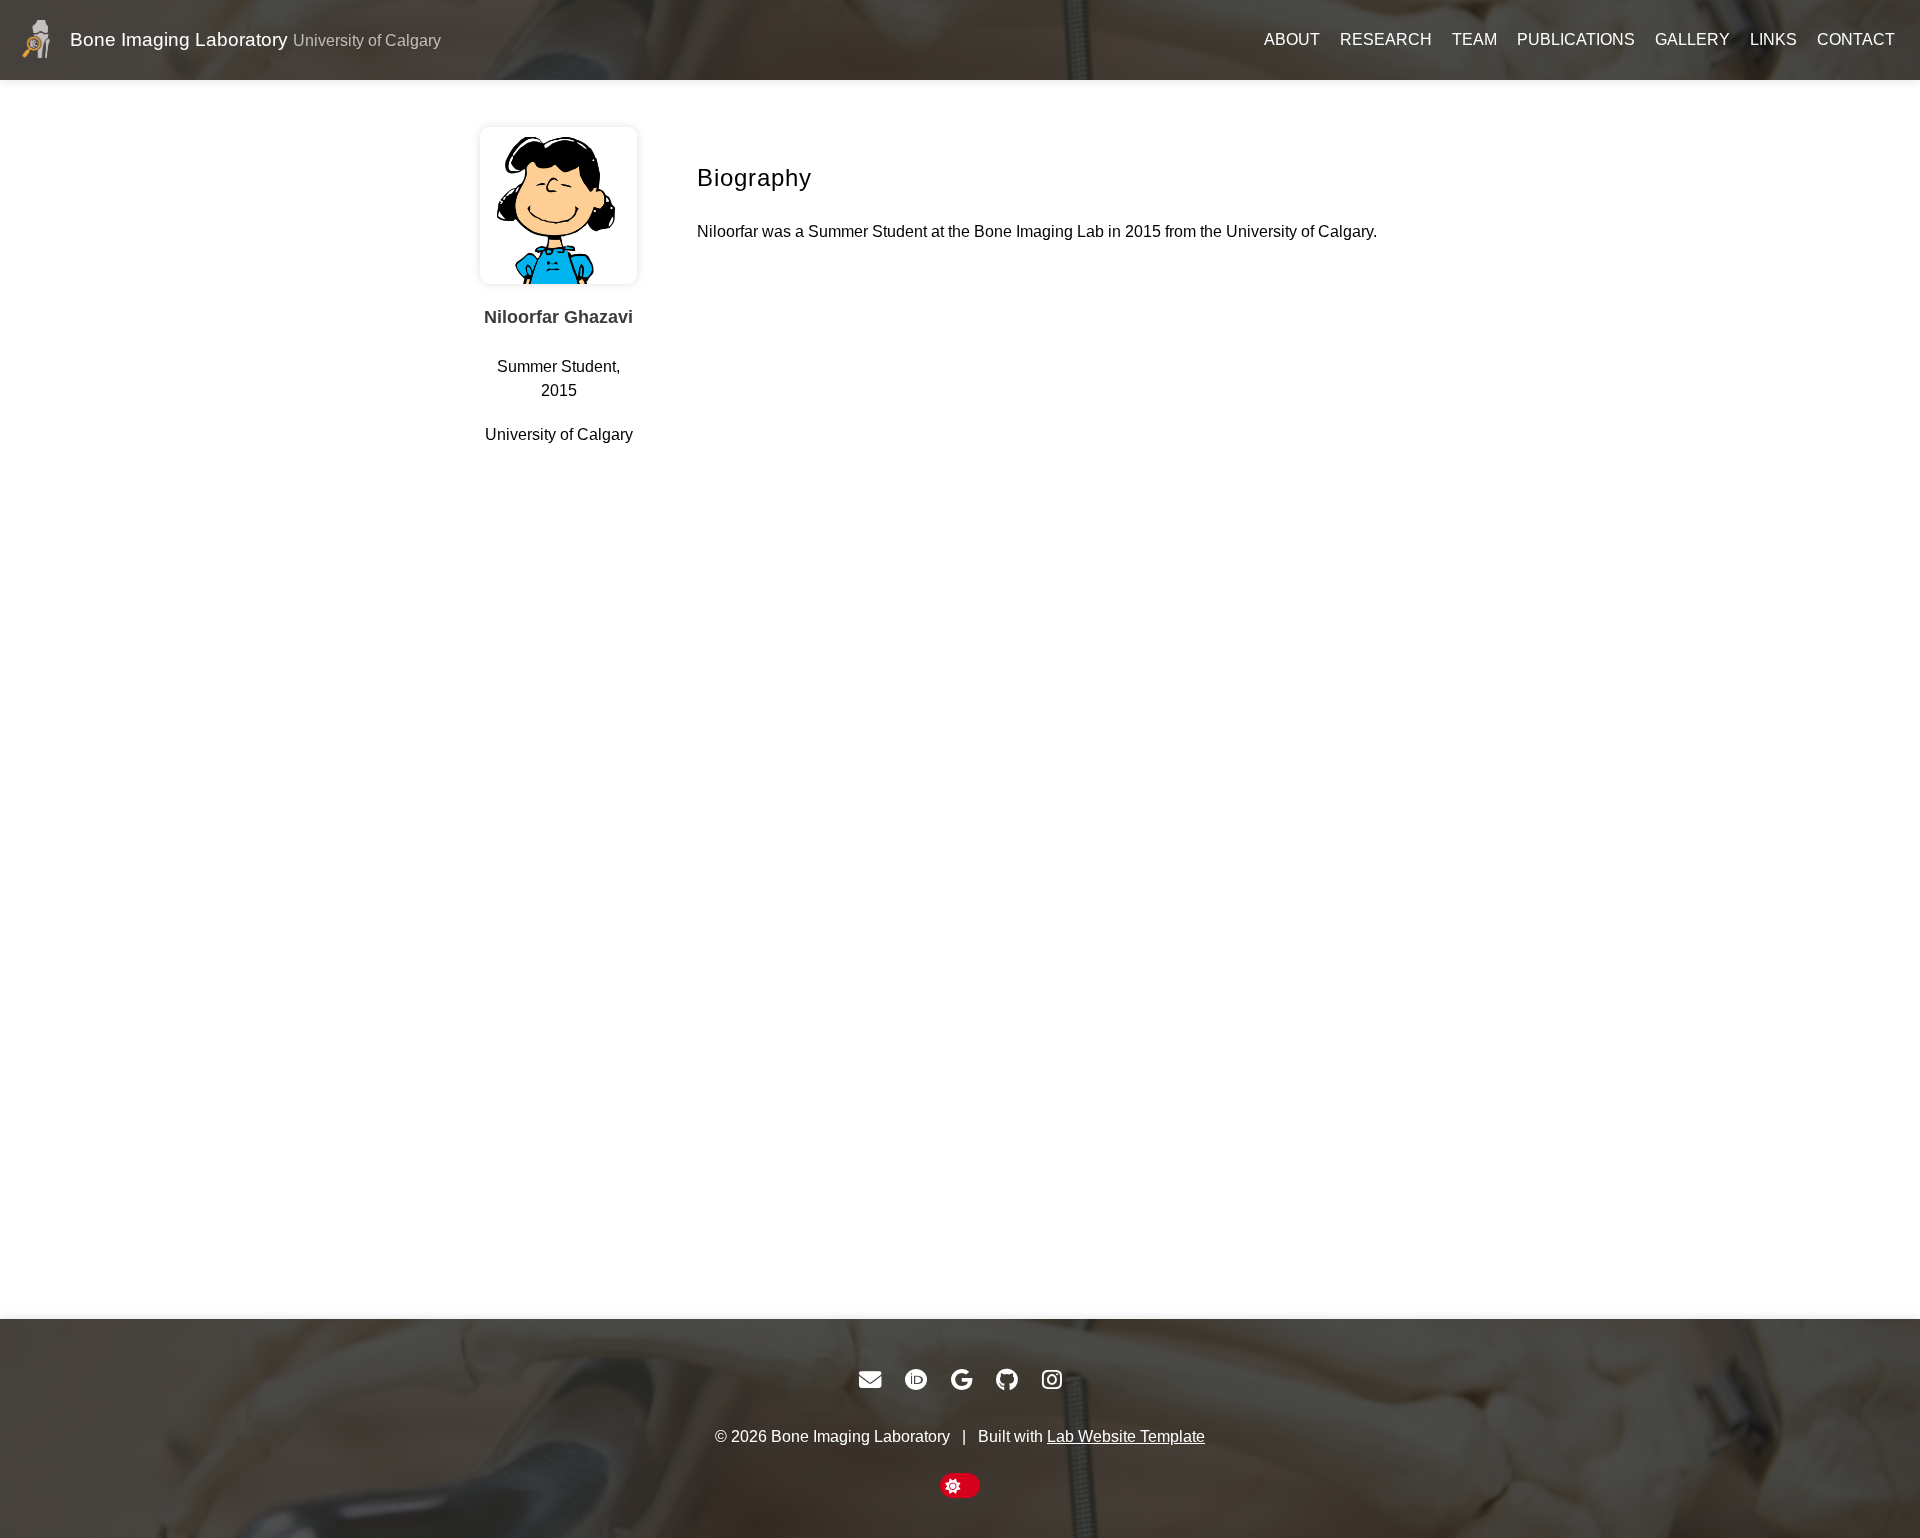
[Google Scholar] (961, 1380)
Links (1773, 39)
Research (1386, 39)
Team (1474, 39)
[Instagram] (1052, 1380)
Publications (1576, 39)
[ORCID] (916, 1380)
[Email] (870, 1380)
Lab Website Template (1126, 1436)
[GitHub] (1007, 1380)
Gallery (1692, 39)
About (1292, 39)
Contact (1856, 39)
